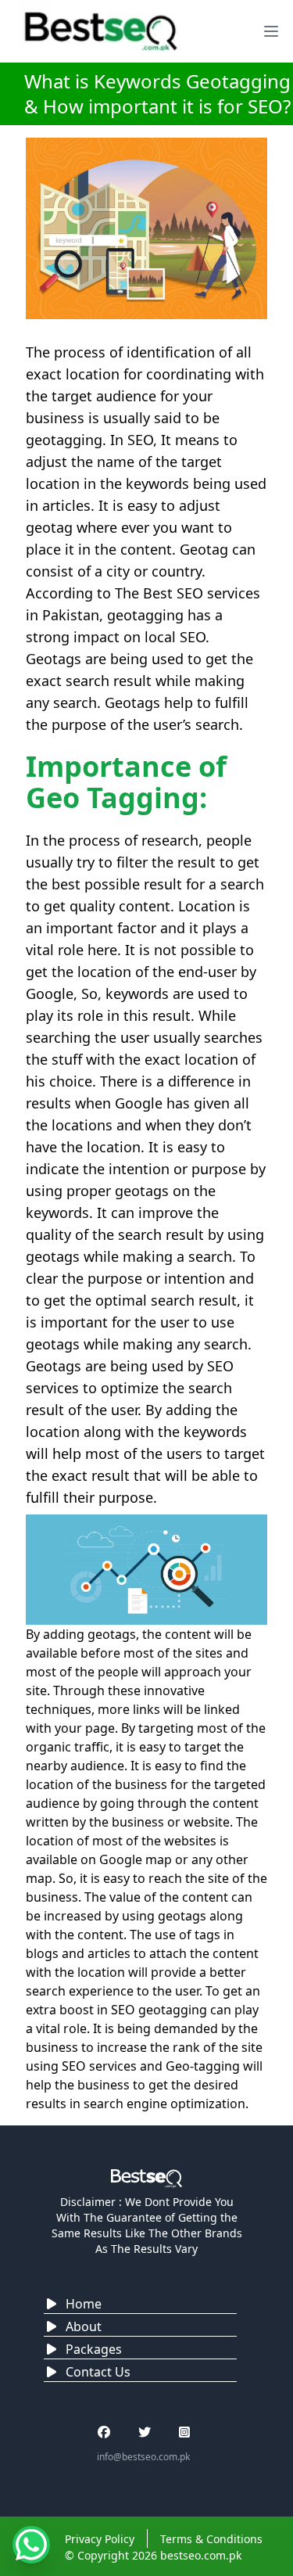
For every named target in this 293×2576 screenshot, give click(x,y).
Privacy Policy (100, 2539)
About (84, 2326)
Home (84, 2304)
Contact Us (98, 2372)
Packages (94, 2349)
